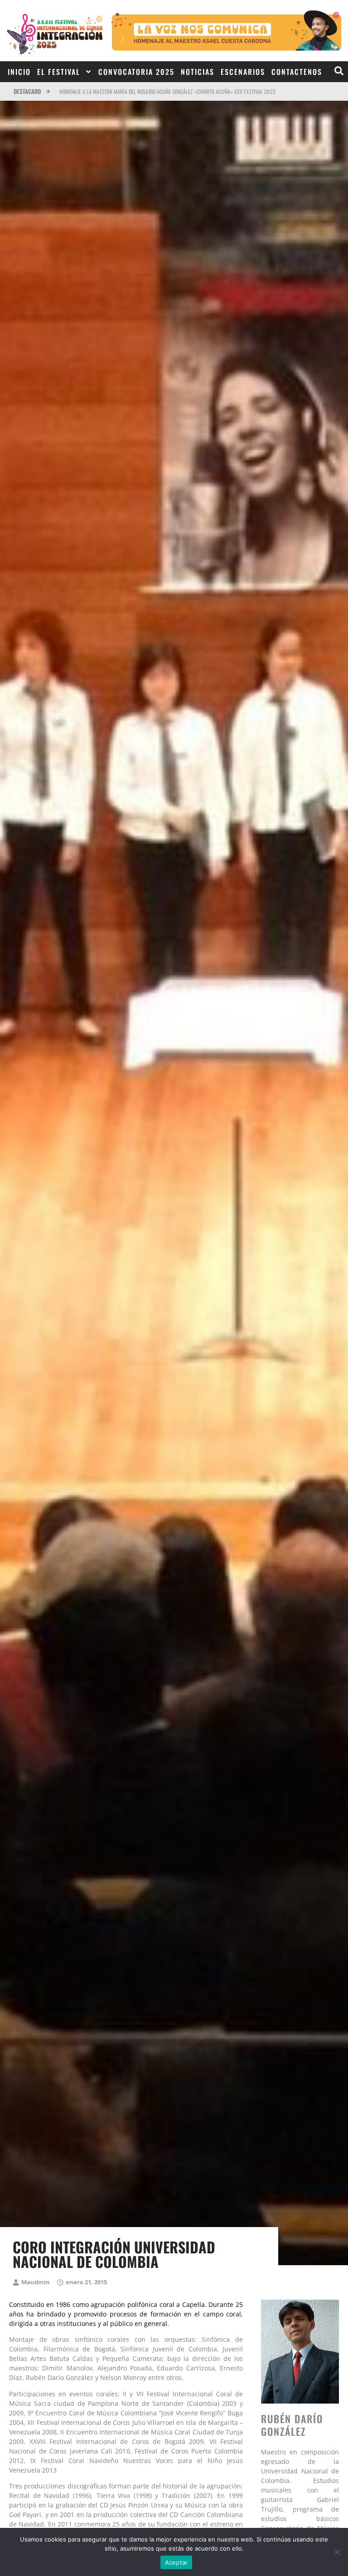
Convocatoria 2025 (136, 72)
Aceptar (176, 2562)
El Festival (59, 72)
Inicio (19, 72)
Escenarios (243, 72)
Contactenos (297, 72)
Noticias (198, 72)
